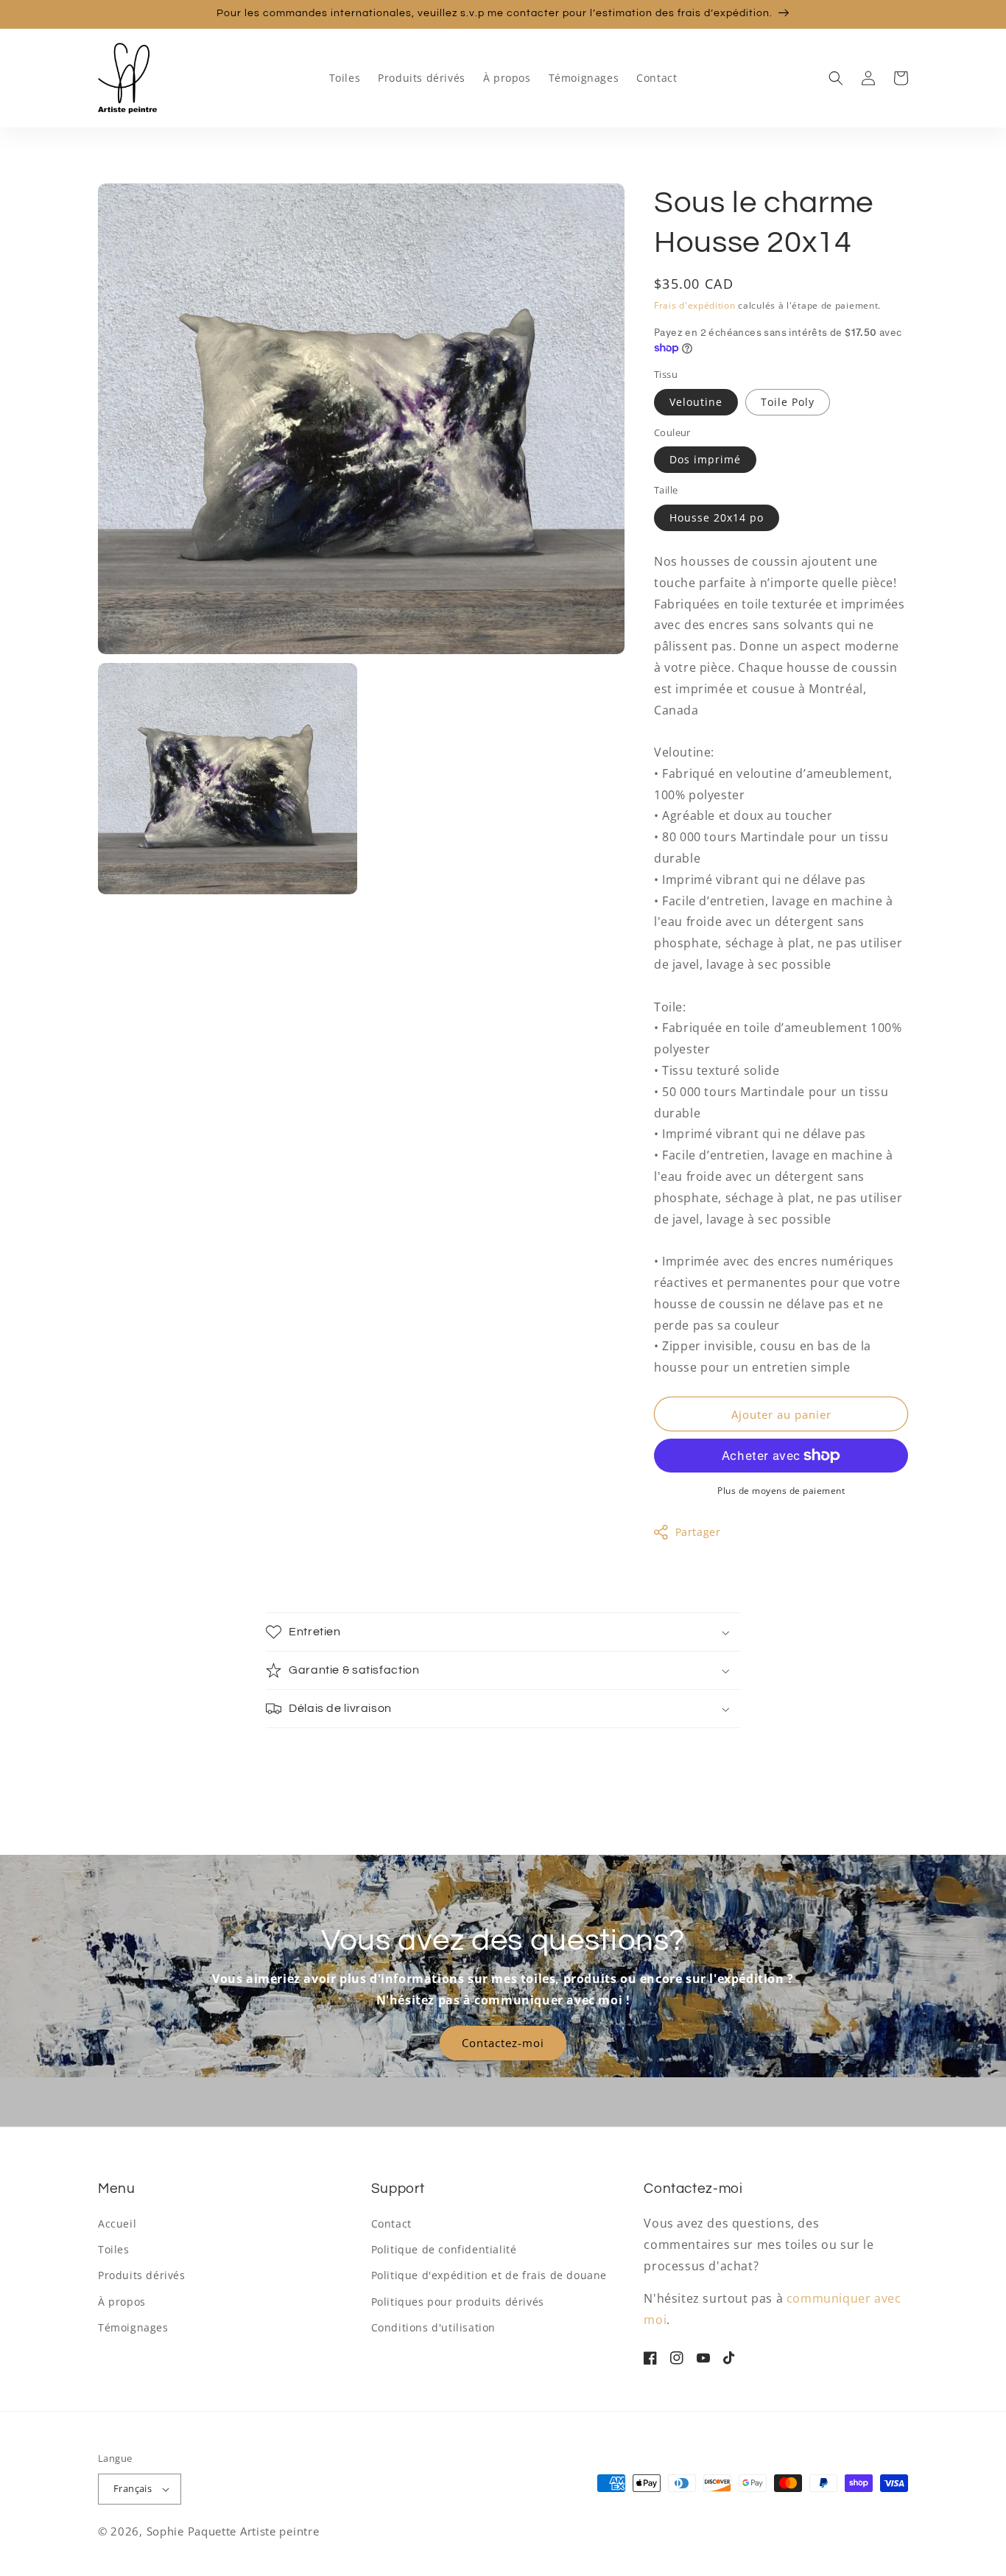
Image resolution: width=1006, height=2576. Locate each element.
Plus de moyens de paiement (781, 1491)
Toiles (114, 2249)
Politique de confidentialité (444, 2249)
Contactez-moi (503, 2043)
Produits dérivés (142, 2275)
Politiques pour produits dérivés (458, 2302)
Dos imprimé (705, 459)
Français (133, 2488)
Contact (391, 2224)
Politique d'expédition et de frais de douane (489, 2275)
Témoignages (133, 2327)
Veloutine (696, 402)
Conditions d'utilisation (433, 2327)
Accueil (117, 2224)
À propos (122, 2302)
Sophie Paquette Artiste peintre (233, 2531)
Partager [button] (698, 1532)
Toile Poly (788, 402)
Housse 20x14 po (717, 517)
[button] (836, 78)
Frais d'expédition (695, 305)
